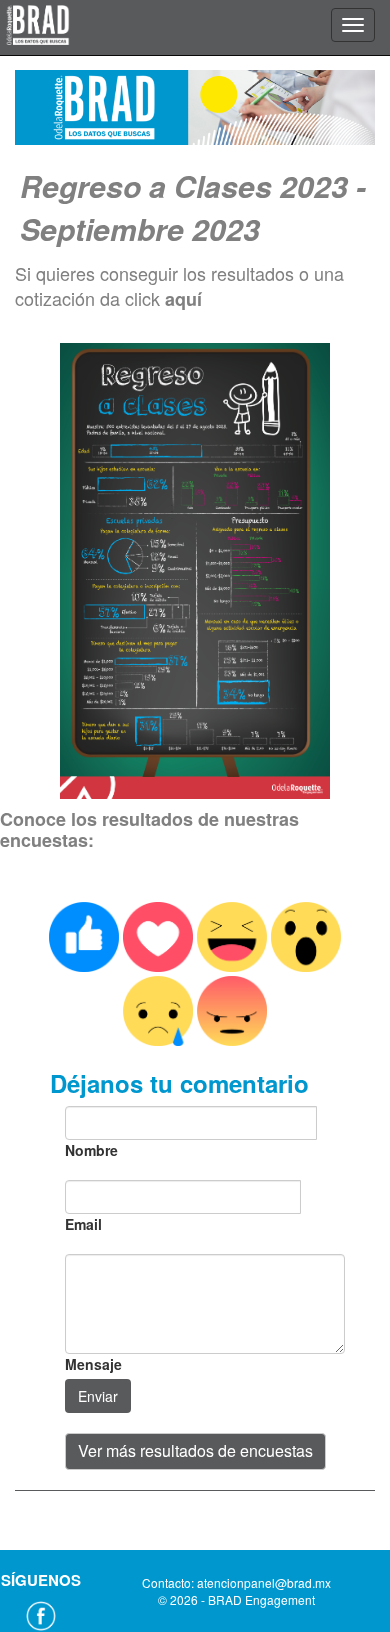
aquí (183, 299)
